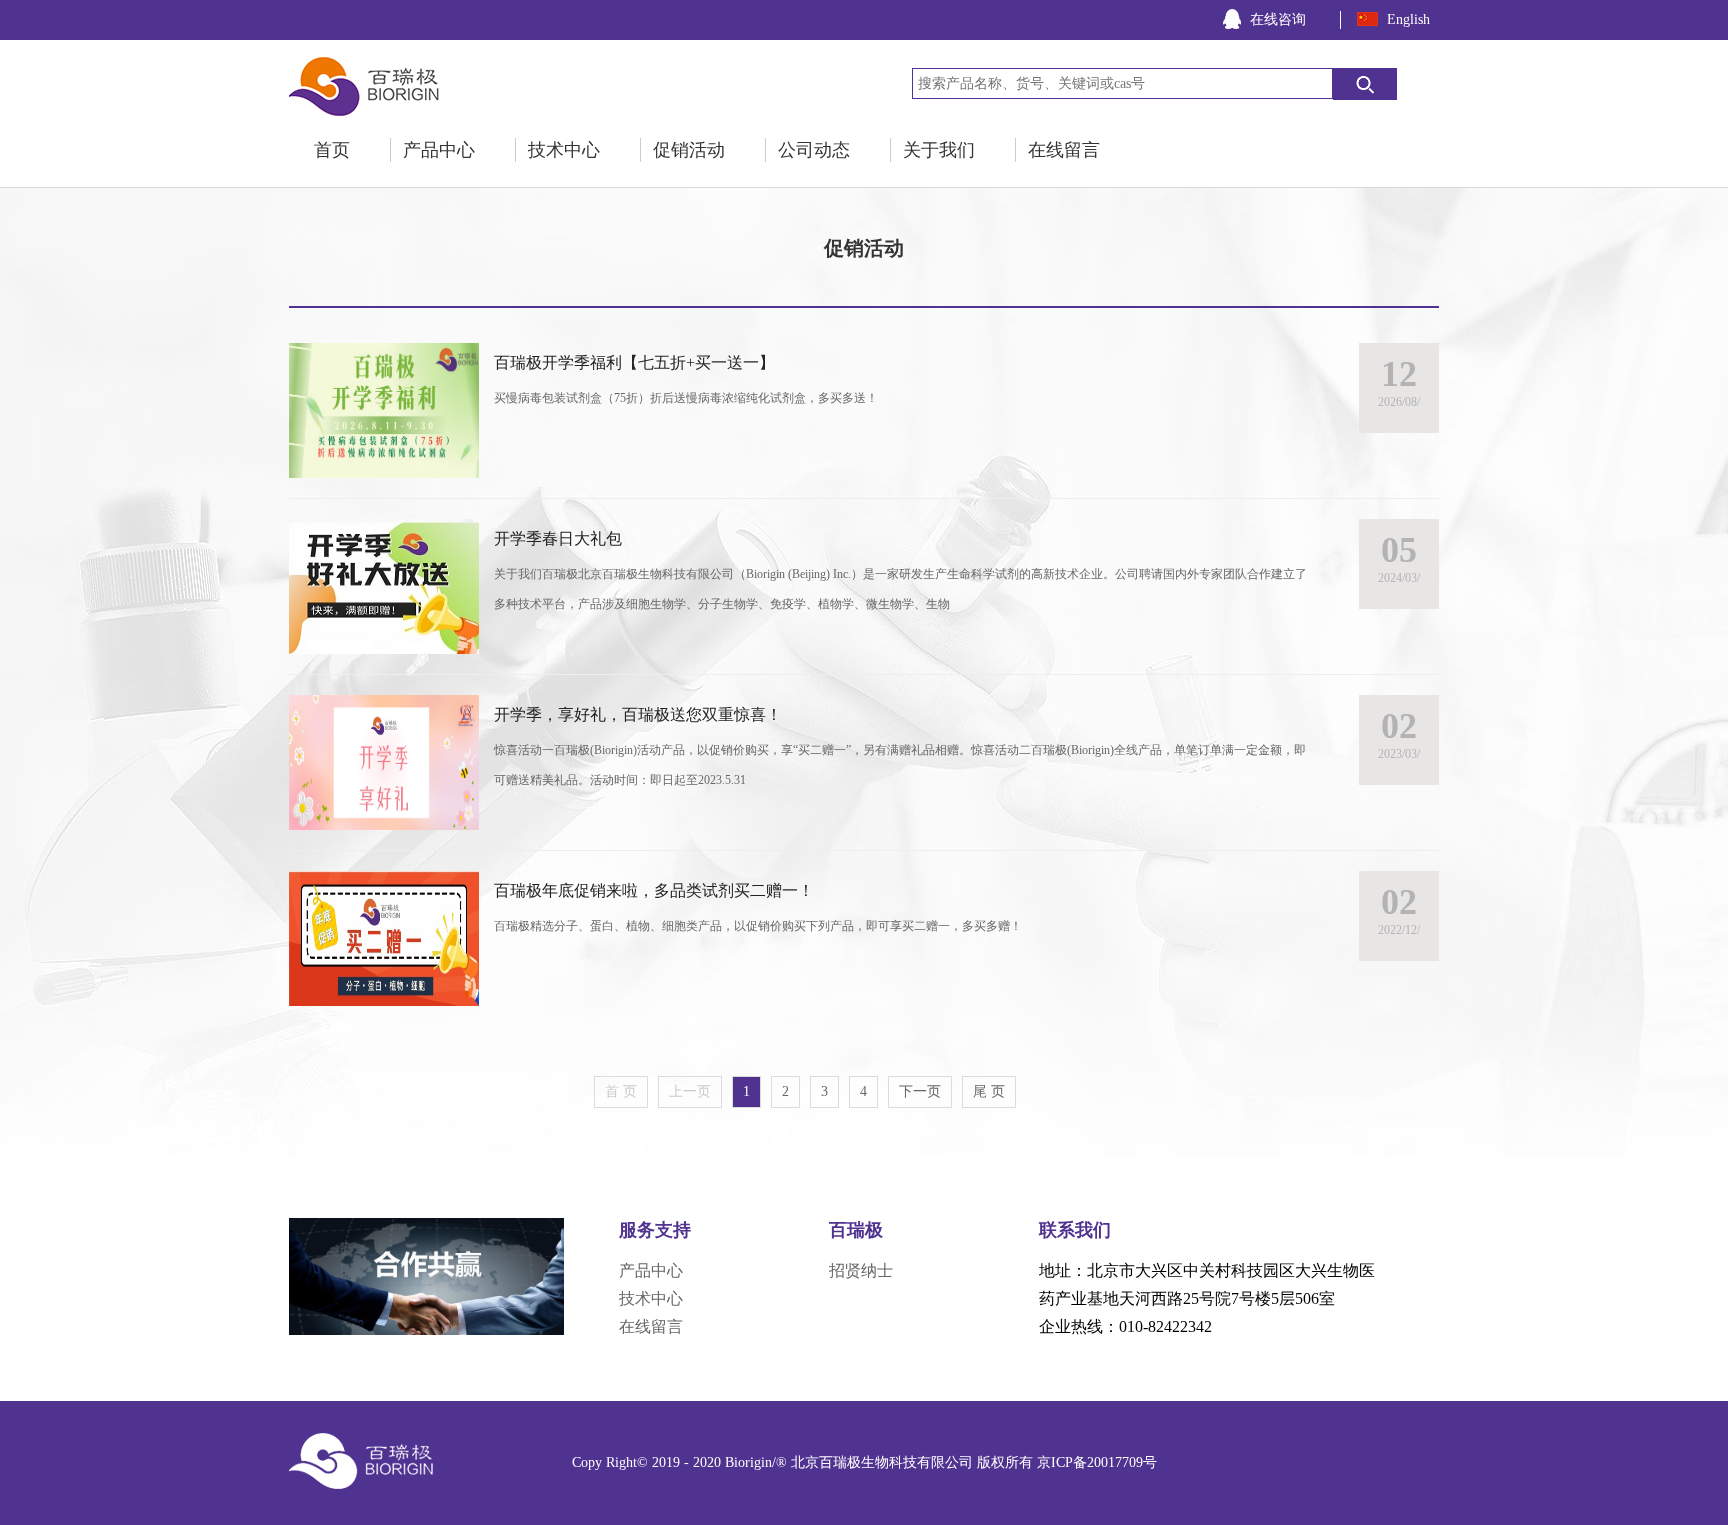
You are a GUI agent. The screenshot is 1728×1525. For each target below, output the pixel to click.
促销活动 (689, 150)
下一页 (920, 1091)
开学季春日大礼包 (558, 538)
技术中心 (564, 150)
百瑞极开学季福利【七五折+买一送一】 (634, 362)
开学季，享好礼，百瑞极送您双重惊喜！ (638, 714)
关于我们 (939, 150)
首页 (332, 150)
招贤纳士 (861, 1270)
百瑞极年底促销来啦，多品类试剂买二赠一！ (654, 890)
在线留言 (1064, 150)
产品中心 (439, 150)
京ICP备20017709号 (1097, 1462)
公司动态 (814, 150)
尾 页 (989, 1091)
